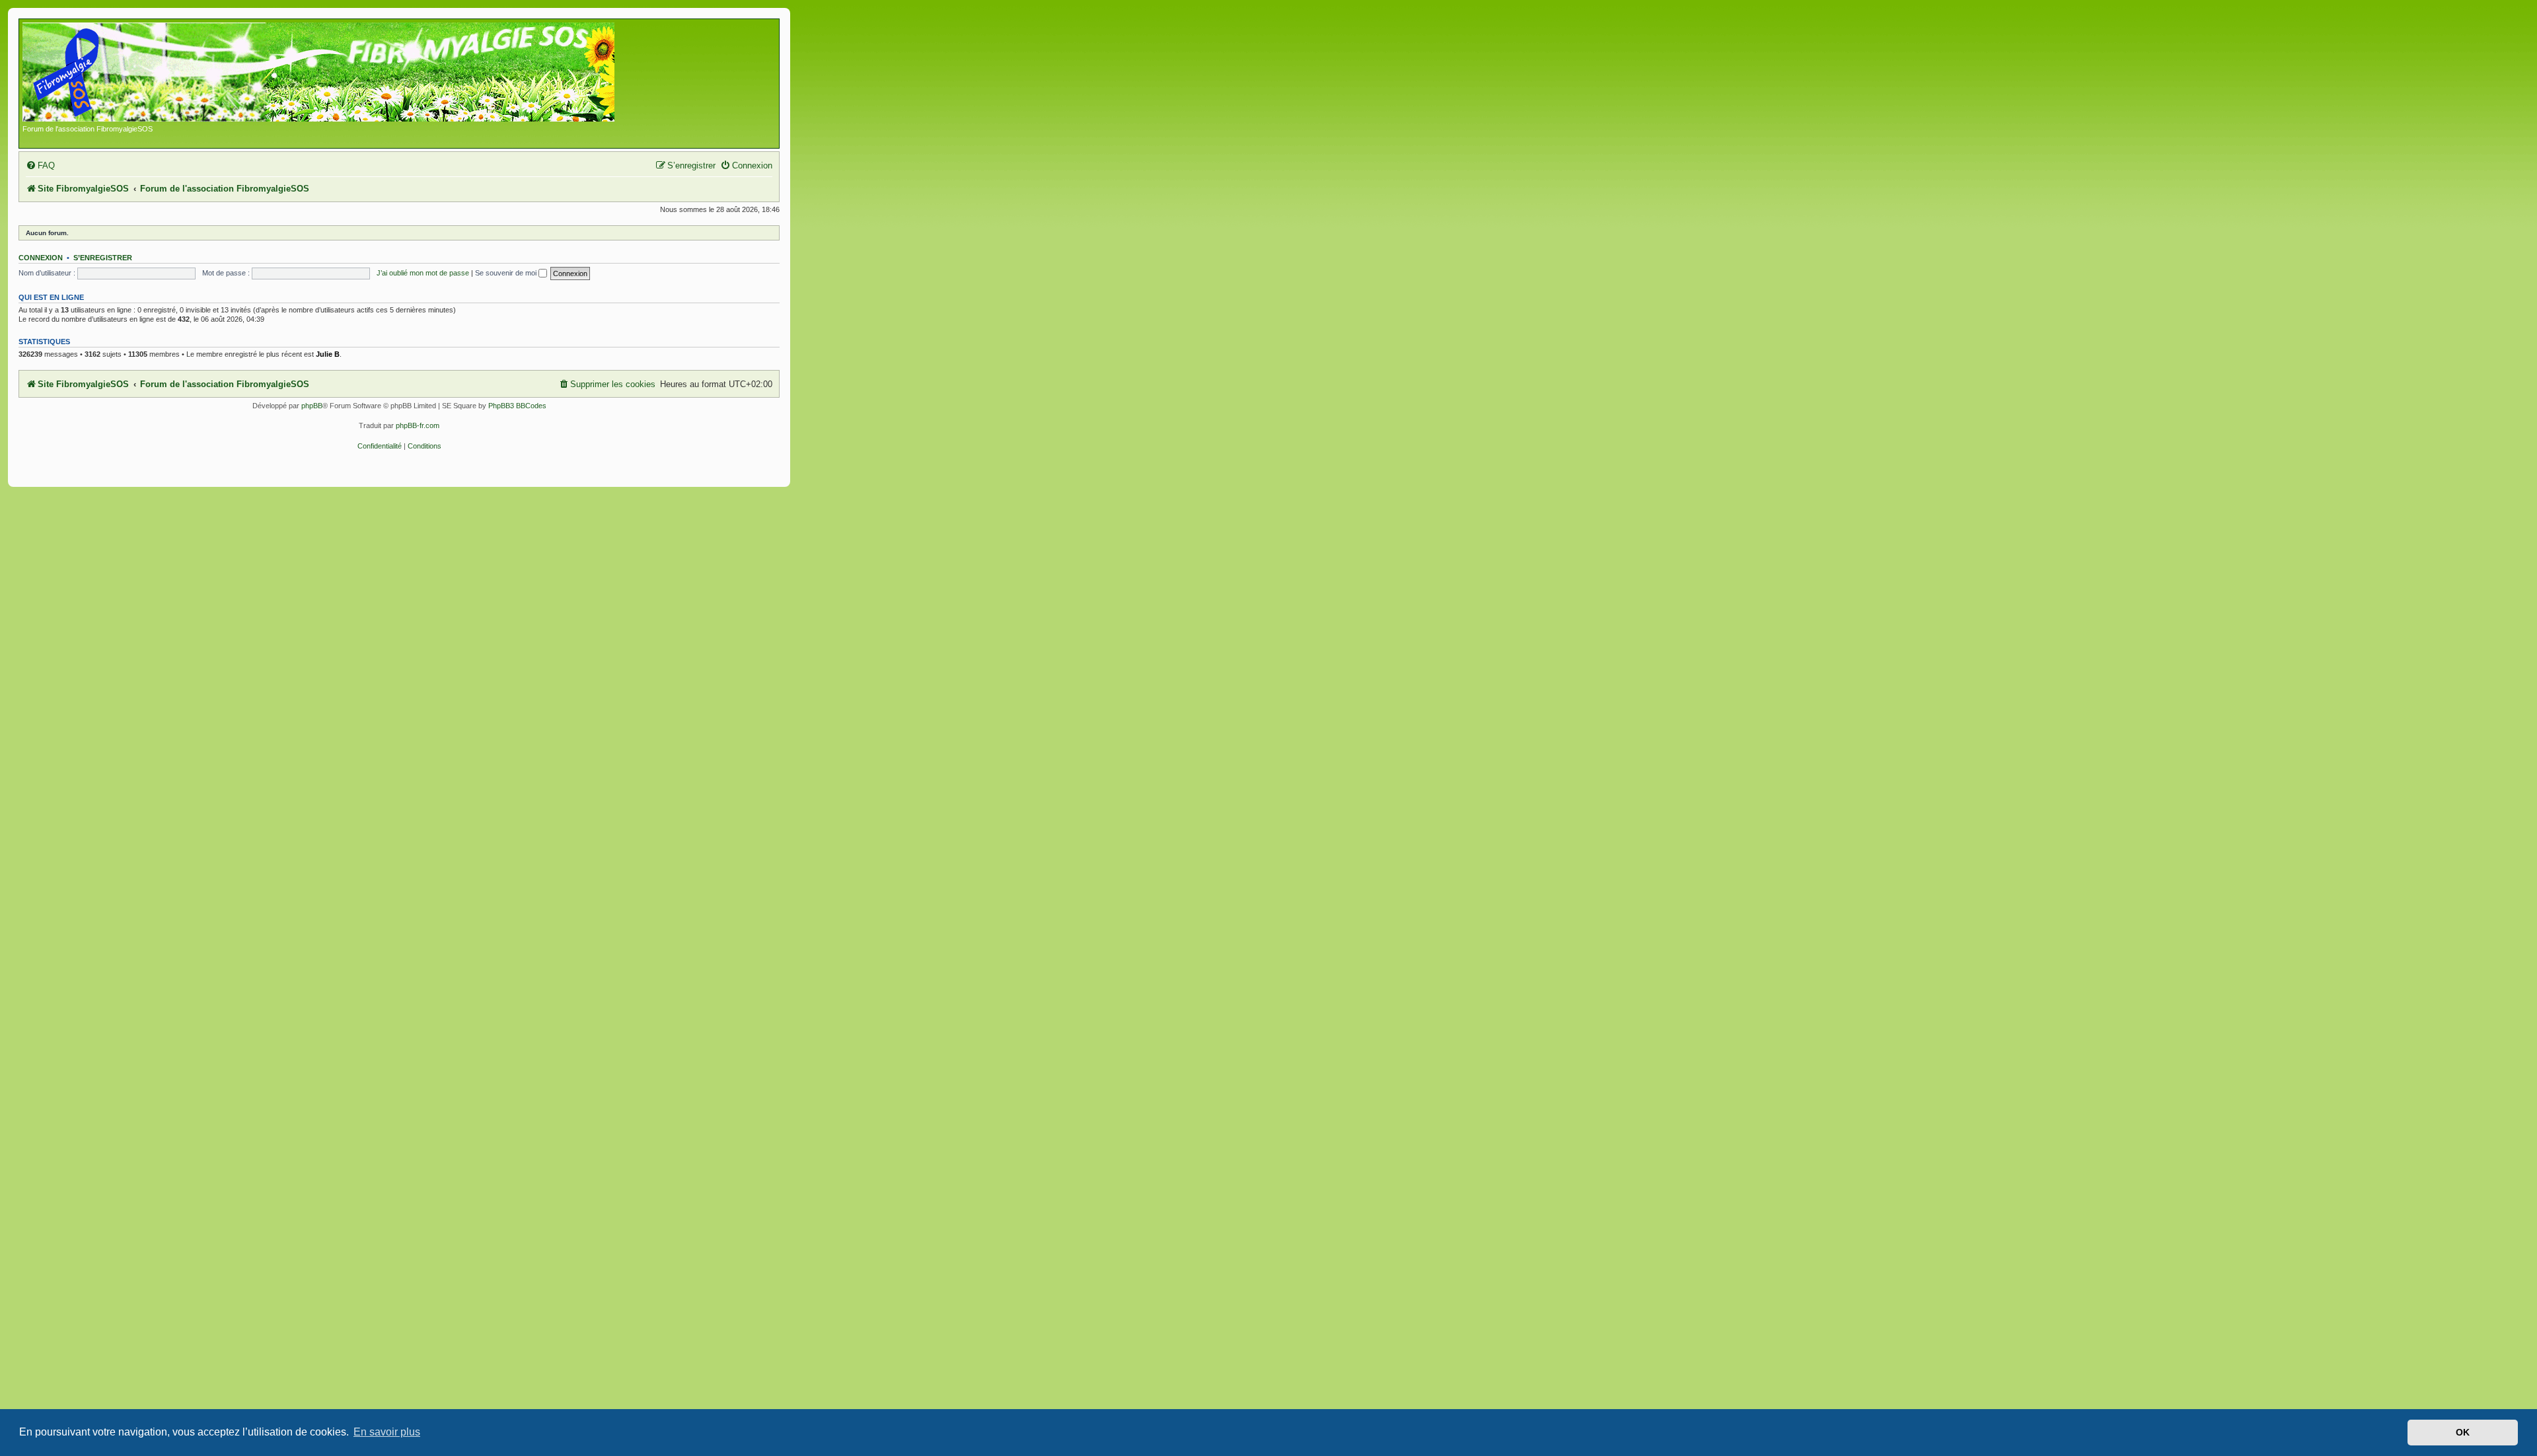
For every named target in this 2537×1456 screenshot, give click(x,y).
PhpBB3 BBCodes (517, 406)
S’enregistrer (103, 258)
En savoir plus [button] (387, 1432)
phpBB (312, 406)
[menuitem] (40, 165)
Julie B (328, 354)
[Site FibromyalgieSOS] (339, 73)
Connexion (41, 258)
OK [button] (2463, 1432)
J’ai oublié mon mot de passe (423, 273)
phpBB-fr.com (418, 425)
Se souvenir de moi (507, 273)
